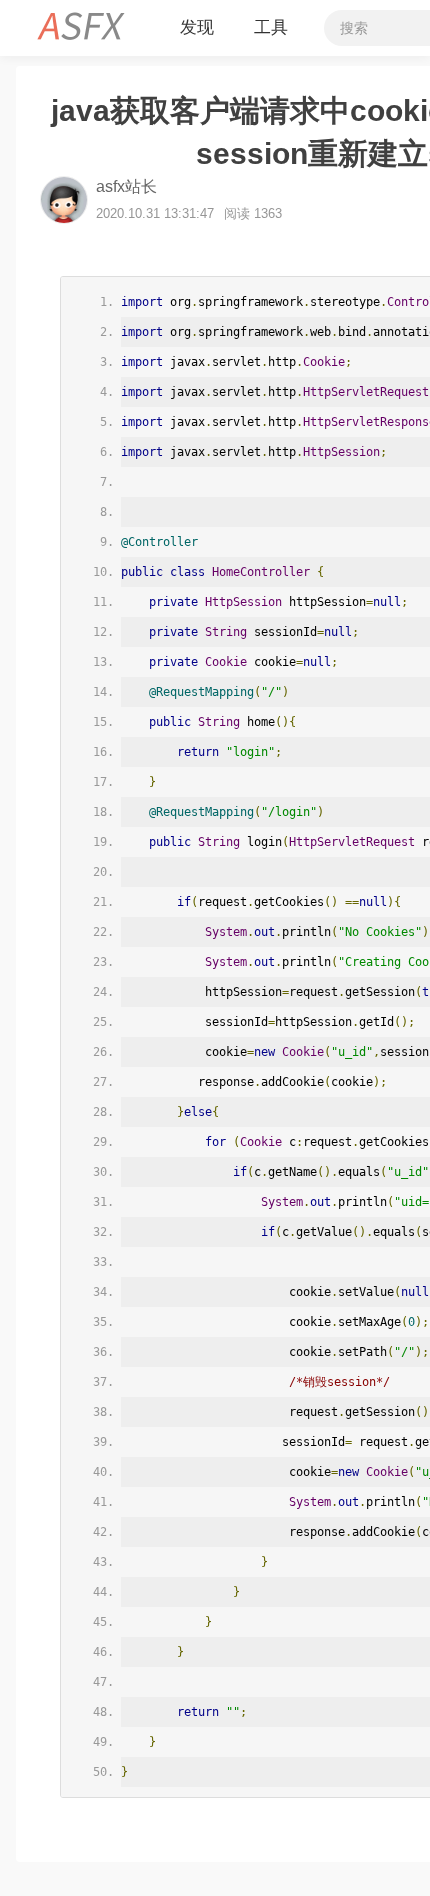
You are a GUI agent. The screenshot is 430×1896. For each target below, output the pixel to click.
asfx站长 (126, 186)
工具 (271, 27)
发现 (197, 27)
